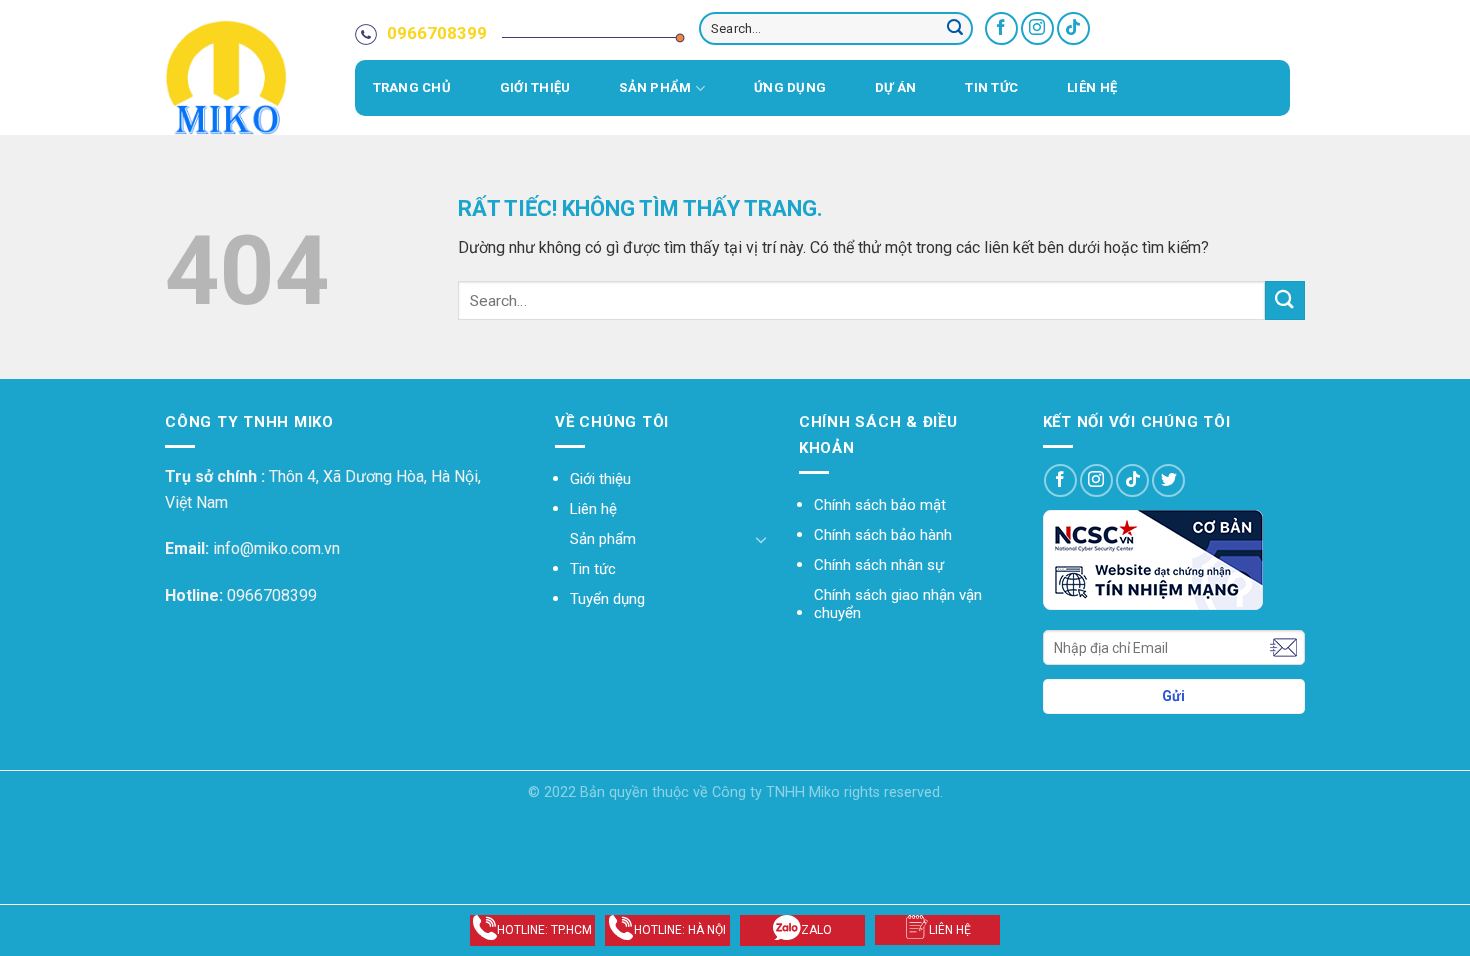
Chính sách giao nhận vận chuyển (898, 604)
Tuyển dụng (607, 599)
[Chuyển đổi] (761, 539)
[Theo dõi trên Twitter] (1168, 480)
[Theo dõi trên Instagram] (1037, 28)
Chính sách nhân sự (879, 565)
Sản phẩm (655, 87)
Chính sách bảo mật (880, 505)
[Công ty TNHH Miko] (255, 77)
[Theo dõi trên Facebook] (1001, 28)
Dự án (895, 87)
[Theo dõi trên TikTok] (1073, 28)
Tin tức (991, 87)
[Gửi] (955, 29)
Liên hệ (1092, 87)
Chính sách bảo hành (883, 535)
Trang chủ (412, 87)
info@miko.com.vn (276, 548)
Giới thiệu (535, 87)
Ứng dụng (790, 87)
